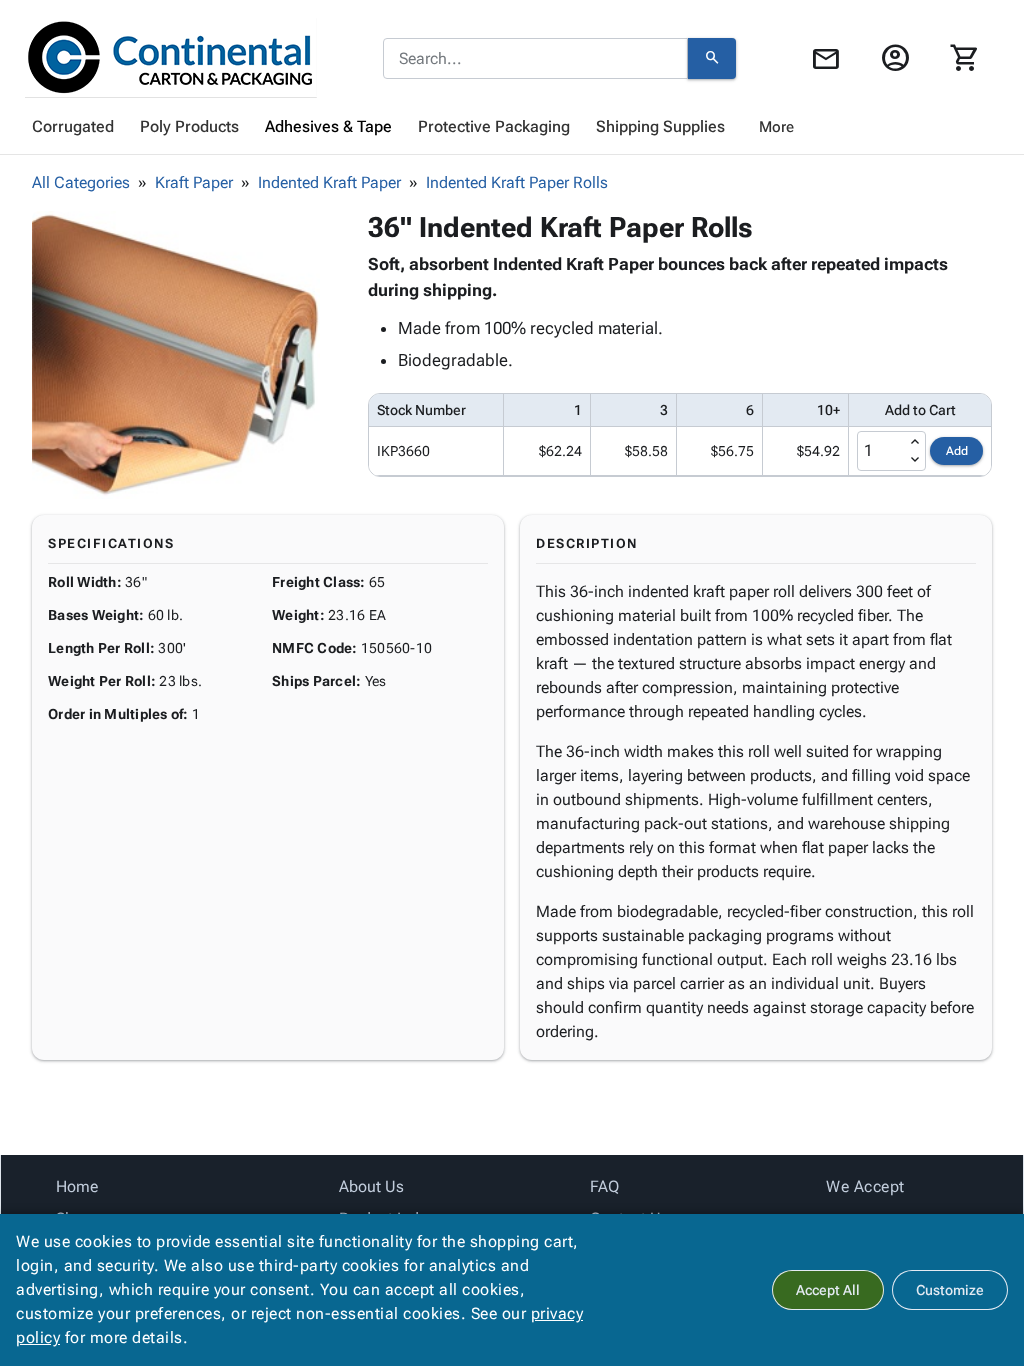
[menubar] (512, 127)
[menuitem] (73, 127)
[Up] (915, 442)
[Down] (915, 460)
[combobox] (535, 59)
